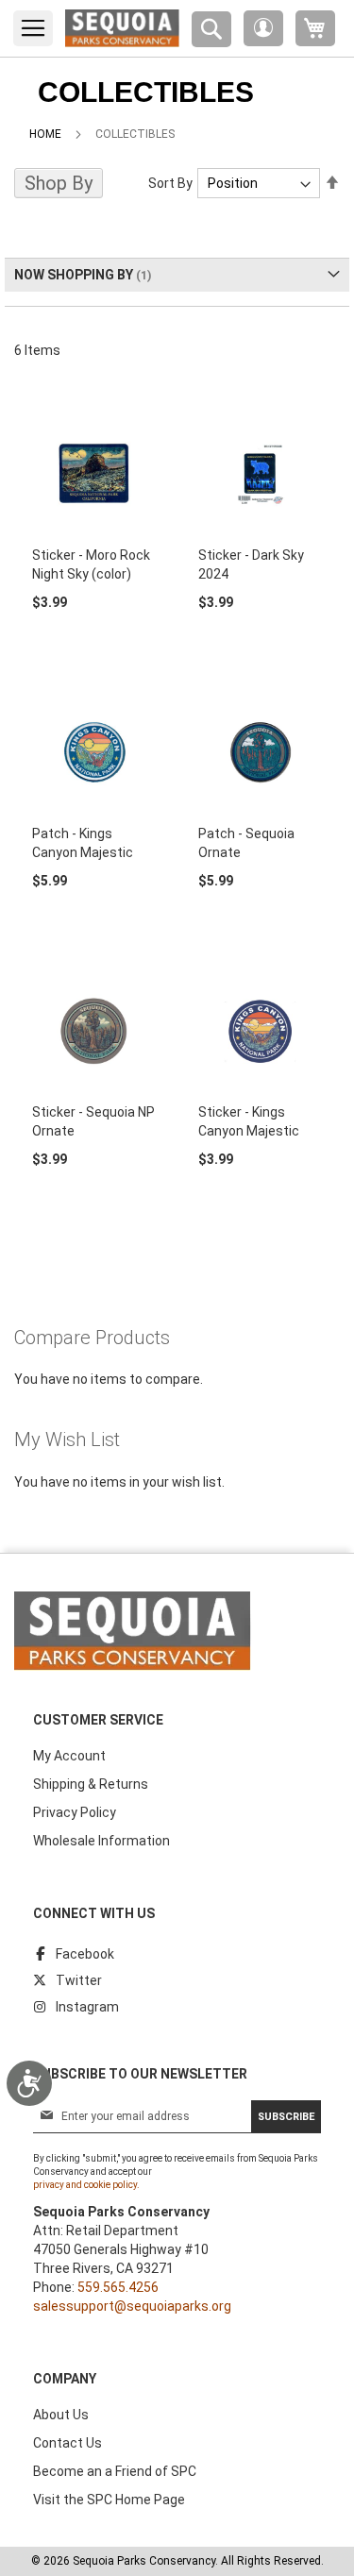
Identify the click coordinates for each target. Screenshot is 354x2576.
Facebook (85, 1954)
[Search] (211, 29)
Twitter (79, 1980)
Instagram (87, 2007)
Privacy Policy (75, 1812)
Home (45, 134)
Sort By (170, 183)
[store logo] (122, 28)
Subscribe (286, 2117)
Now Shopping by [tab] (74, 275)
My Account (69, 1756)
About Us (61, 2415)
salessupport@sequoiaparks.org (132, 2306)
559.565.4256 (118, 2287)
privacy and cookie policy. (86, 2185)
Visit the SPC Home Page (109, 2500)
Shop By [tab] (59, 183)
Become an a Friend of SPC (115, 2471)
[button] (263, 28)
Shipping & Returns (91, 1784)
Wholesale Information (101, 1841)
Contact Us (67, 2443)
